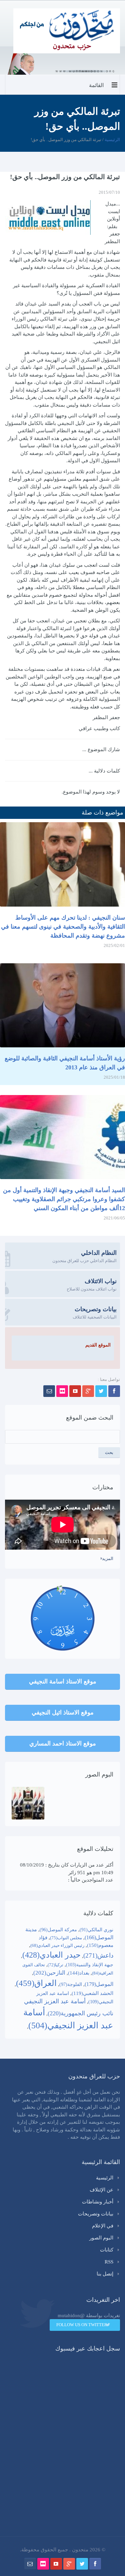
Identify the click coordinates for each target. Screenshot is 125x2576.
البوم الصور (101, 2238)
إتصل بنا (105, 2274)
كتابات (107, 2250)
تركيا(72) (55, 1965)
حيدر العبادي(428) (51, 1955)
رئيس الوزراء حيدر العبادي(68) (57, 1945)
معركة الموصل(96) (58, 1930)
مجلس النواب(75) (66, 1938)
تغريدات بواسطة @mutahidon (89, 2315)
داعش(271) (98, 1955)
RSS (109, 2262)
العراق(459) (36, 1983)
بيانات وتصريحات (96, 2214)
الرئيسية (112, 140)
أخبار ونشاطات (98, 2202)
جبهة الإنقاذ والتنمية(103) (90, 1965)
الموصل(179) (99, 1984)
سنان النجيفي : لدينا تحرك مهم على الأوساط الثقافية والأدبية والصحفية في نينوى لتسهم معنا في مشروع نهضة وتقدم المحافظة (63, 927)
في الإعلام (103, 2226)
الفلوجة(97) (71, 1984)
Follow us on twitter (82, 2325)
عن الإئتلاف (101, 2190)
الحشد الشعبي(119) (92, 1993)
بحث (109, 1452)
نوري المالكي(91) (96, 1930)
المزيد (108, 1559)
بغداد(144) (79, 1973)
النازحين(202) (49, 1973)
